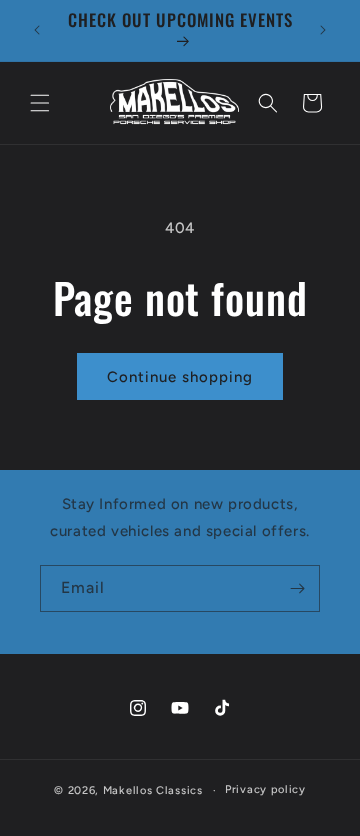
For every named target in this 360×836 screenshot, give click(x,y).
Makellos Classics (153, 790)
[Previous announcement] (37, 30)
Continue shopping (180, 377)
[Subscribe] (297, 588)
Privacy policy (265, 789)
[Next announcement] (323, 30)
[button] (40, 103)
